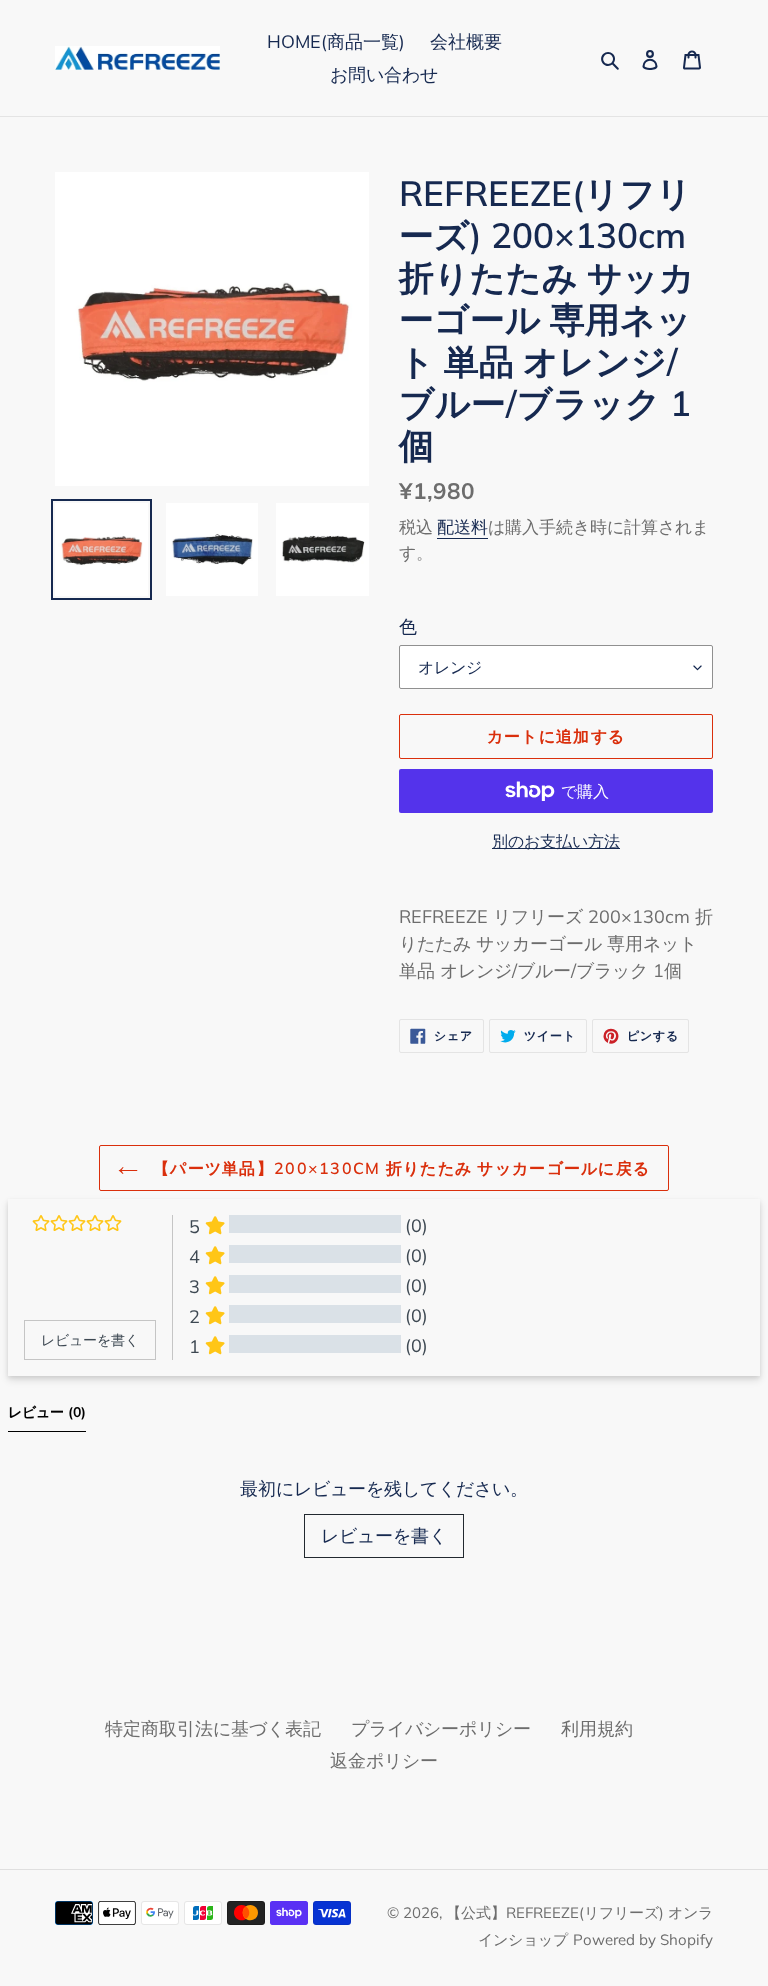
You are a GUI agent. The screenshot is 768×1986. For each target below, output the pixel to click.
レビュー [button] (47, 1412)
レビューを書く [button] (90, 1340)
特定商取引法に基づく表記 (213, 1728)
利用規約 (597, 1728)
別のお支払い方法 (556, 841)
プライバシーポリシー (441, 1728)
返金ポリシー (384, 1760)
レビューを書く (384, 1535)
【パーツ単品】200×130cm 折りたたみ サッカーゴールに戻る (399, 1168)
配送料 (462, 526)
